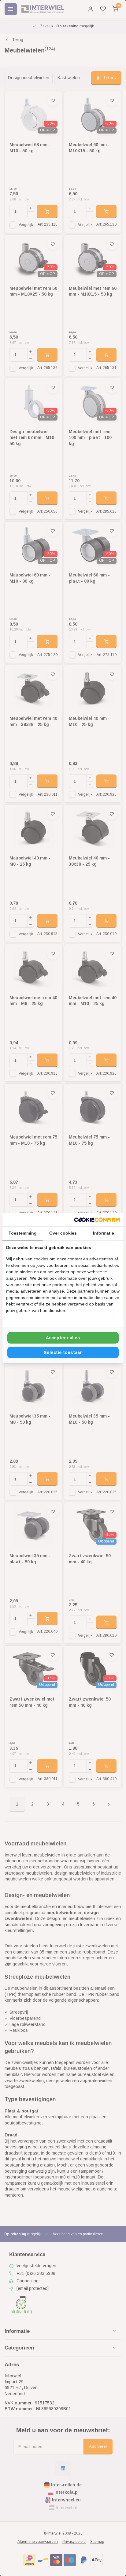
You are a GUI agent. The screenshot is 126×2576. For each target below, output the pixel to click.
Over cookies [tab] (63, 1233)
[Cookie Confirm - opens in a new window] (97, 1220)
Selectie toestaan (63, 1352)
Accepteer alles (63, 1338)
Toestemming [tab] (23, 1233)
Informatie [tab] (104, 1233)
